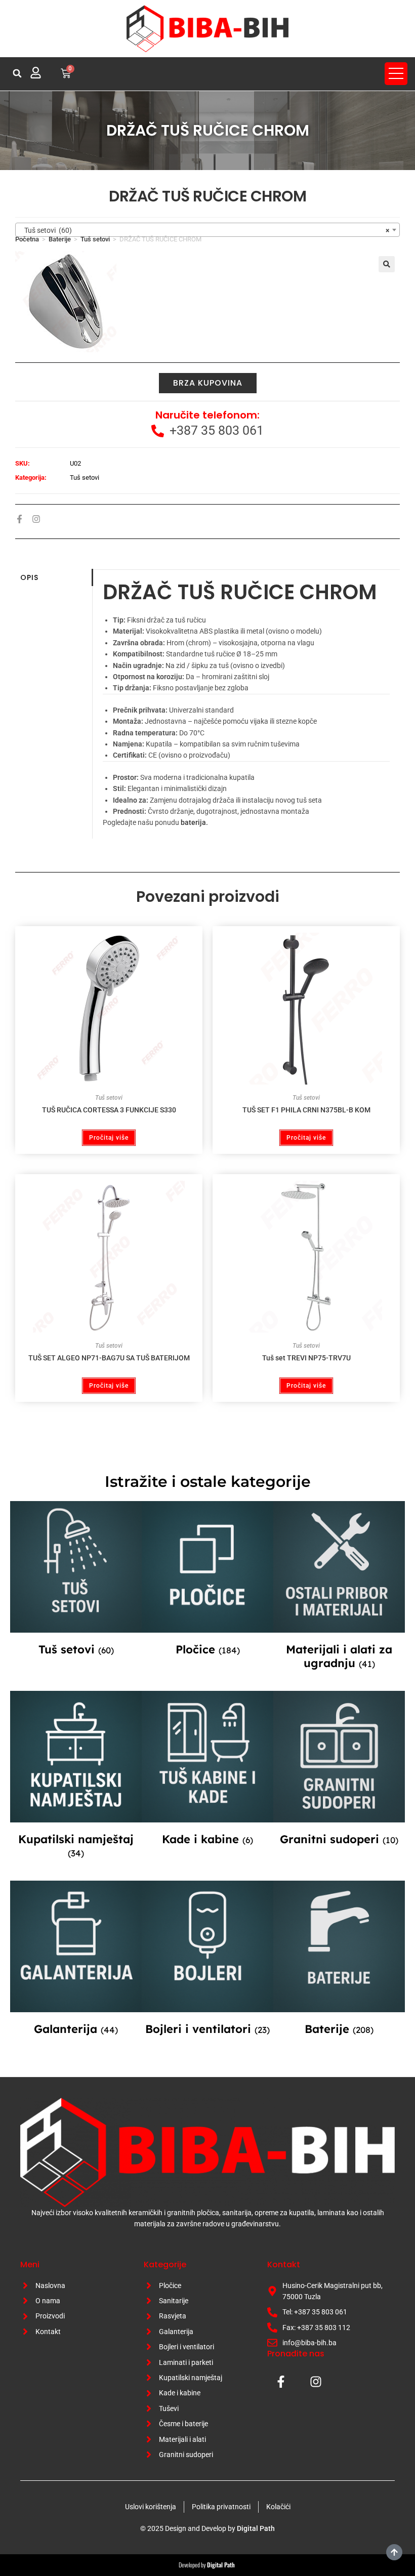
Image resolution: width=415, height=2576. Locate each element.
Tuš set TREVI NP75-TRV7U (306, 1358)
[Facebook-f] (19, 519)
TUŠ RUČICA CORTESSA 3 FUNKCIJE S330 (109, 1110)
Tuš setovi (95, 239)
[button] (17, 73)
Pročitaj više (109, 1138)
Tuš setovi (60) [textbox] (204, 230)
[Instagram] (36, 519)
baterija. (194, 822)
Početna (27, 239)
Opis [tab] (29, 577)
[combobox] (207, 230)
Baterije (60, 239)
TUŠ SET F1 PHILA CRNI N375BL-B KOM (306, 1110)
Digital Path (256, 2528)
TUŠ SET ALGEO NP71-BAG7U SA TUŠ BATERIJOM (109, 1358)
